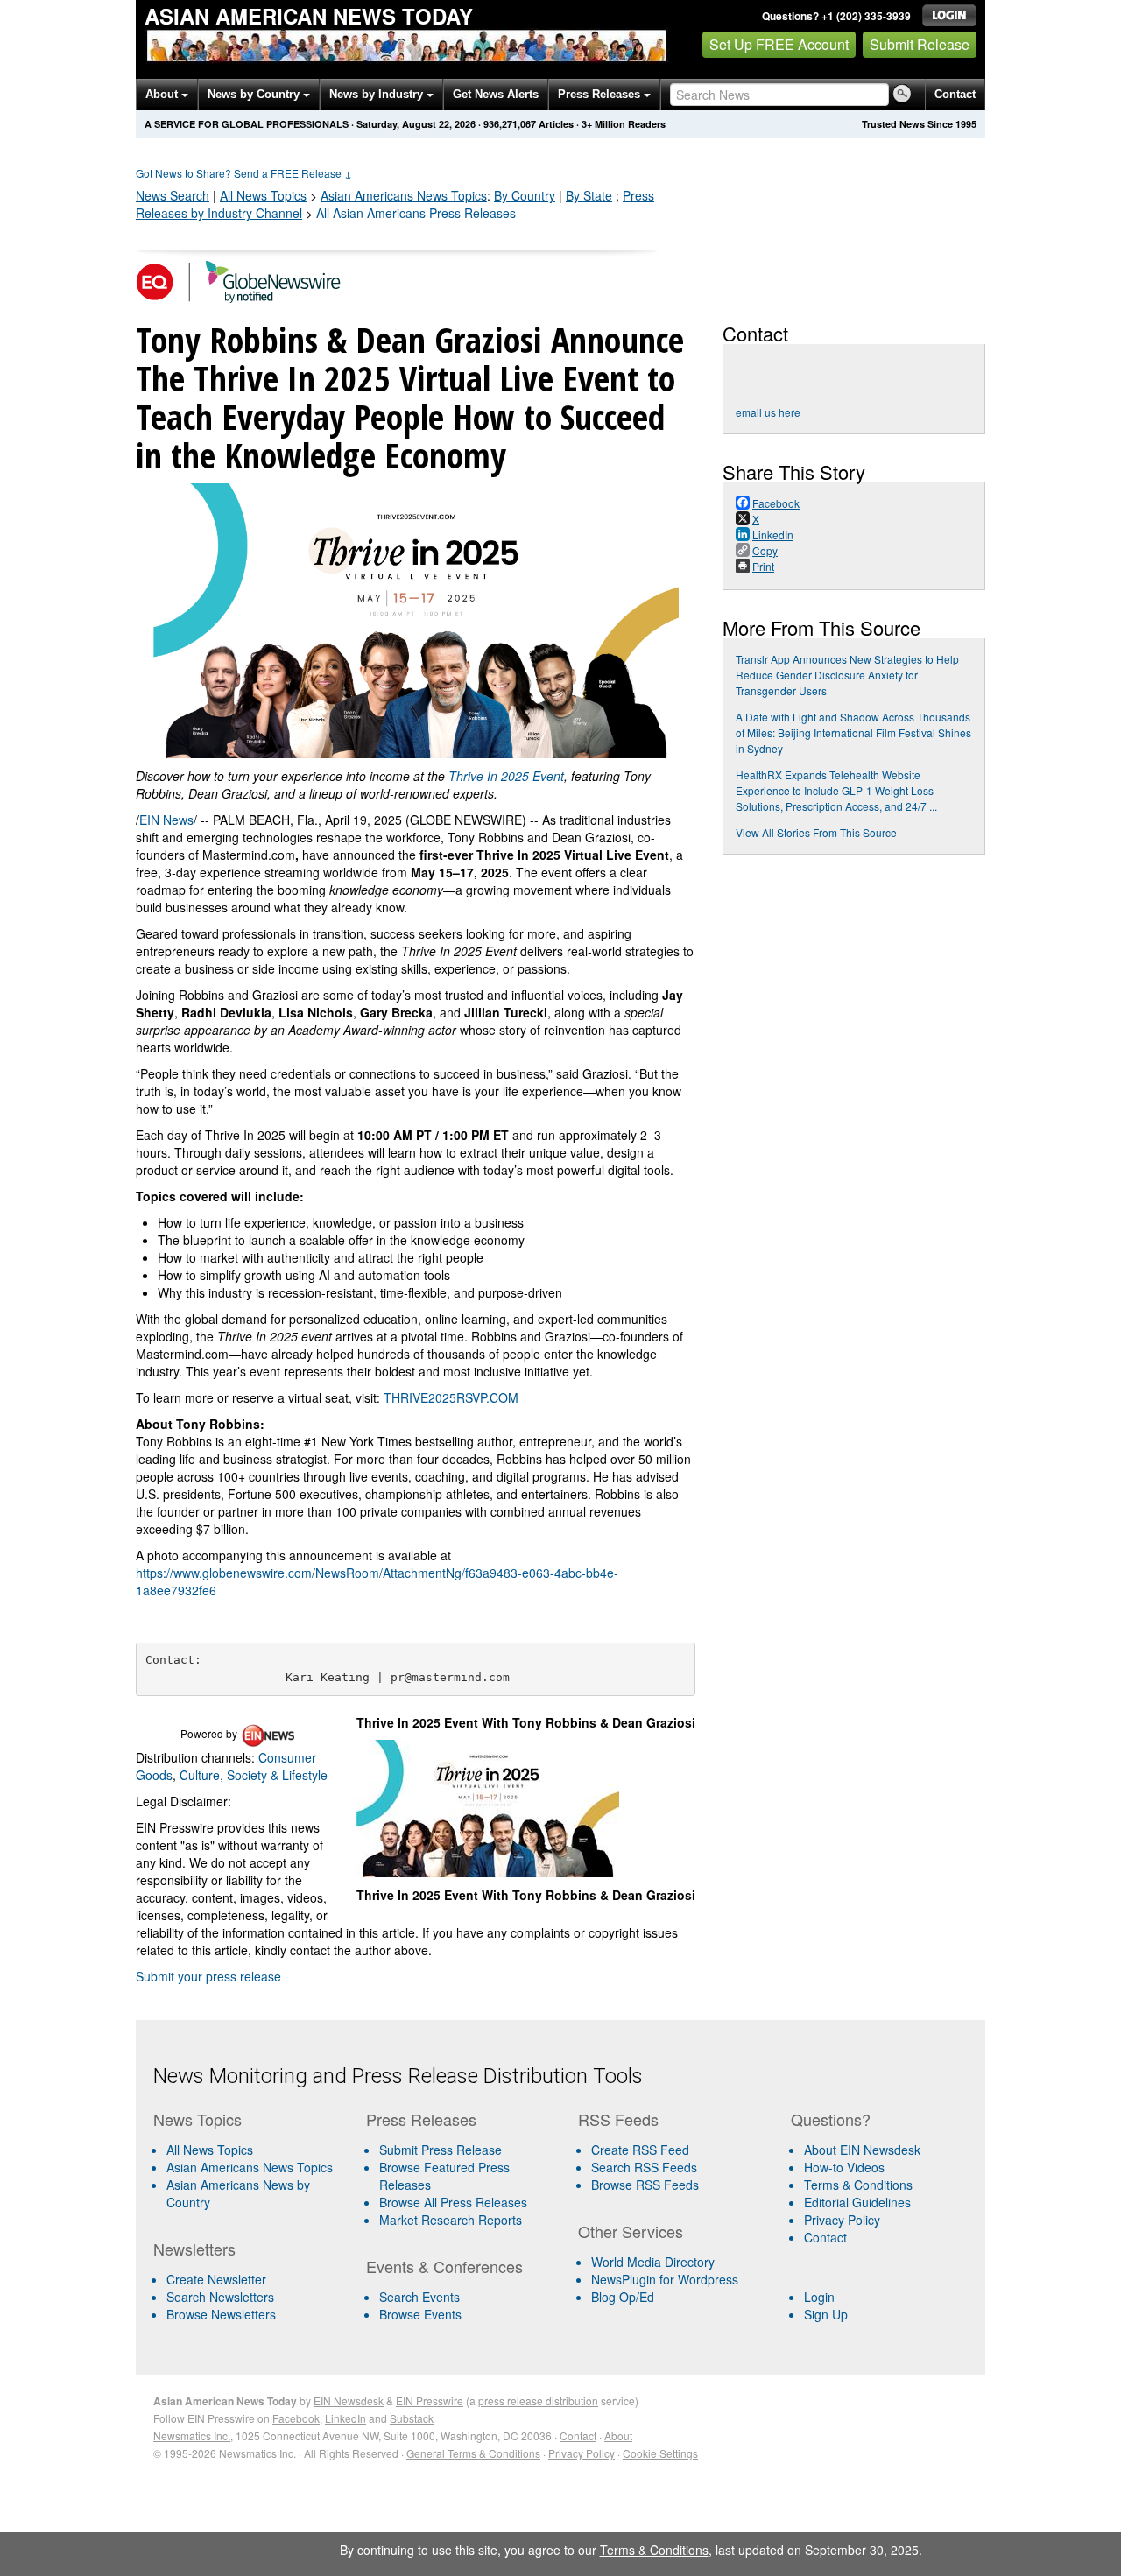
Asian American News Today (309, 16)
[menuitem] (253, 2167)
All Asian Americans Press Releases (416, 213)
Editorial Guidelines (857, 2202)
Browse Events (420, 2314)
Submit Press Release (441, 2150)
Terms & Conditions (858, 2185)
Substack (412, 2418)
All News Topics (263, 195)
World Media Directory (653, 2262)
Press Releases (601, 94)
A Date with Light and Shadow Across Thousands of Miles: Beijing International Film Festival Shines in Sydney (853, 732)
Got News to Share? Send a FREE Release (244, 173)
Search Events (419, 2297)
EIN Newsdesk (349, 2400)
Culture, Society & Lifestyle (254, 1775)
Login (819, 2297)
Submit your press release (208, 1976)
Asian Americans (404, 195)
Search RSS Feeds (644, 2167)
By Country (525, 195)
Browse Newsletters (221, 2314)
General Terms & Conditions (473, 2453)
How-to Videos (844, 2167)
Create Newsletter (216, 2279)
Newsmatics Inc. (192, 2435)
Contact (955, 94)
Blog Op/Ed (623, 2297)
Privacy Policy (842, 2220)
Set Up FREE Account (779, 44)
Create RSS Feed (640, 2150)
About (163, 94)
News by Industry (378, 94)
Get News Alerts (496, 94)
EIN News (166, 820)
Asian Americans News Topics (250, 2167)
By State (589, 195)
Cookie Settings (660, 2453)
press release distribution (538, 2400)
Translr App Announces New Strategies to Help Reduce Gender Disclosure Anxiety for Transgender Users (847, 675)
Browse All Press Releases (453, 2202)
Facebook (296, 2418)
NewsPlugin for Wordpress (665, 2279)
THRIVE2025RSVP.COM (451, 1397)
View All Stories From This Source (816, 832)
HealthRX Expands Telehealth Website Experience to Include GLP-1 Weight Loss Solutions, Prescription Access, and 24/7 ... (836, 790)
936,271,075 (510, 124)
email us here (768, 412)
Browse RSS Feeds (645, 2185)
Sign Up (826, 2314)
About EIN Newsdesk (862, 2150)
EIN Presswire (430, 2400)
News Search (173, 195)
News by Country (255, 94)
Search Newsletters (220, 2297)
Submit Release (920, 44)
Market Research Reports (451, 2220)
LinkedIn (345, 2418)
